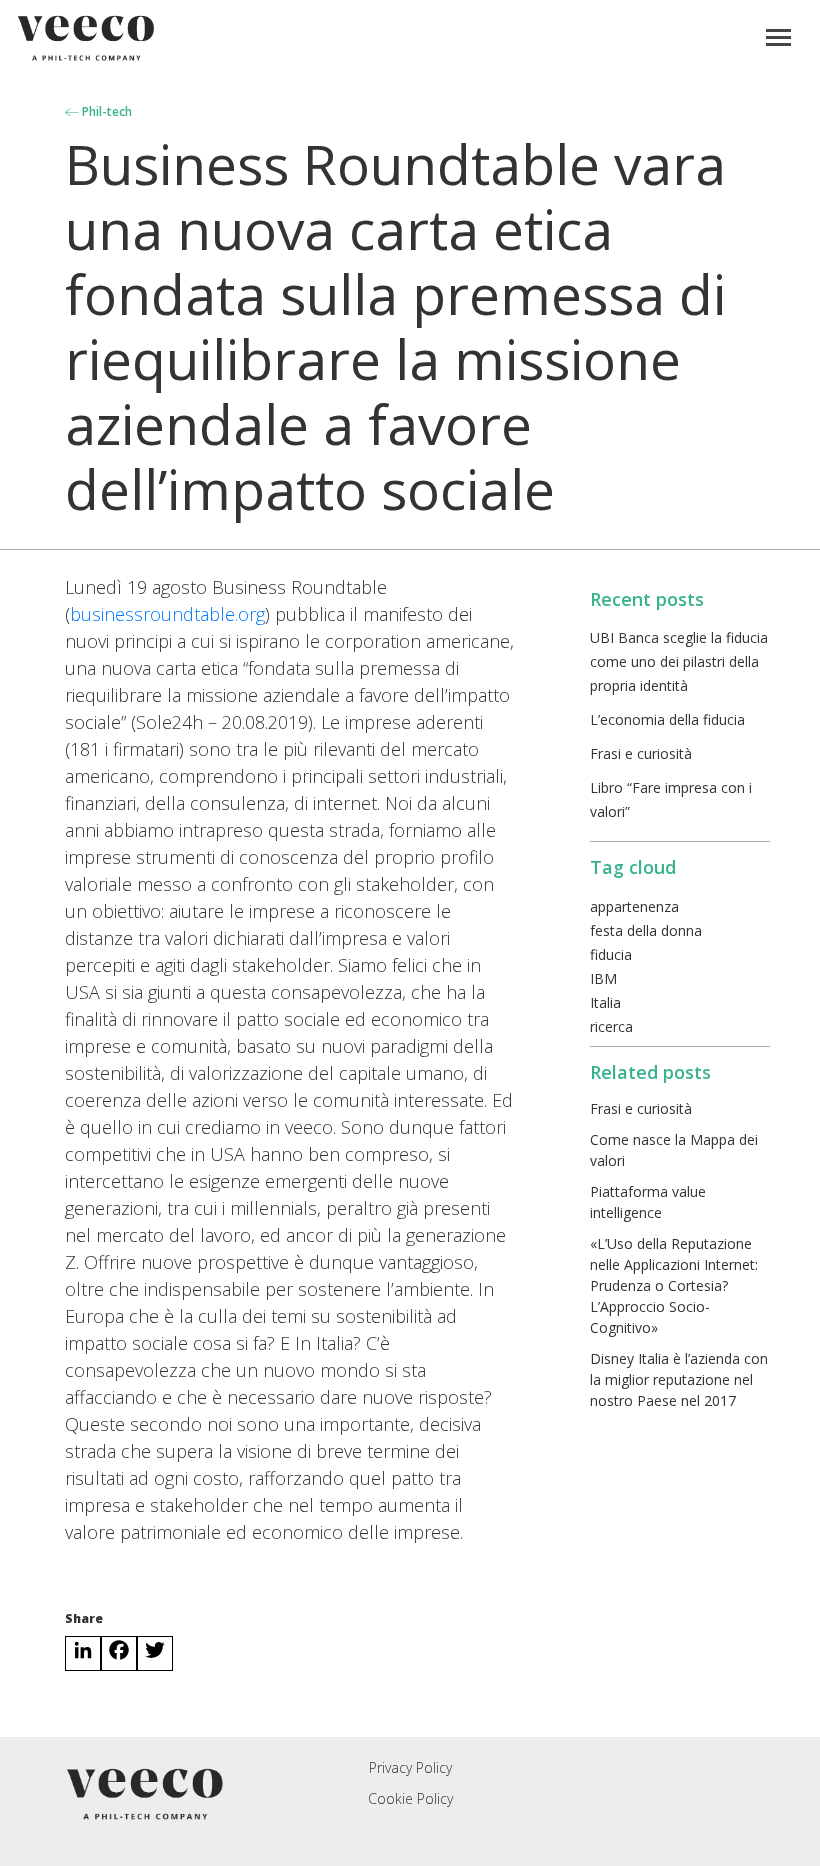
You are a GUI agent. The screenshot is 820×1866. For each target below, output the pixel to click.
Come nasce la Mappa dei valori (674, 1150)
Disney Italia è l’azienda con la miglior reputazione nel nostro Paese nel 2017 (679, 1379)
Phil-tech (105, 111)
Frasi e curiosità (641, 753)
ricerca (611, 1026)
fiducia (611, 954)
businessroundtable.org (167, 614)
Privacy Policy (410, 1767)
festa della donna (646, 930)
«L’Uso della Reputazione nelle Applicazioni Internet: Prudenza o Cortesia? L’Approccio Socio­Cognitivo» (674, 1285)
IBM (603, 978)
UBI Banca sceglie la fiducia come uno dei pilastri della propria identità (679, 661)
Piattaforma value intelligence (648, 1202)
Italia (605, 1002)
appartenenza (634, 906)
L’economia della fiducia (667, 719)
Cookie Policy (410, 1798)
